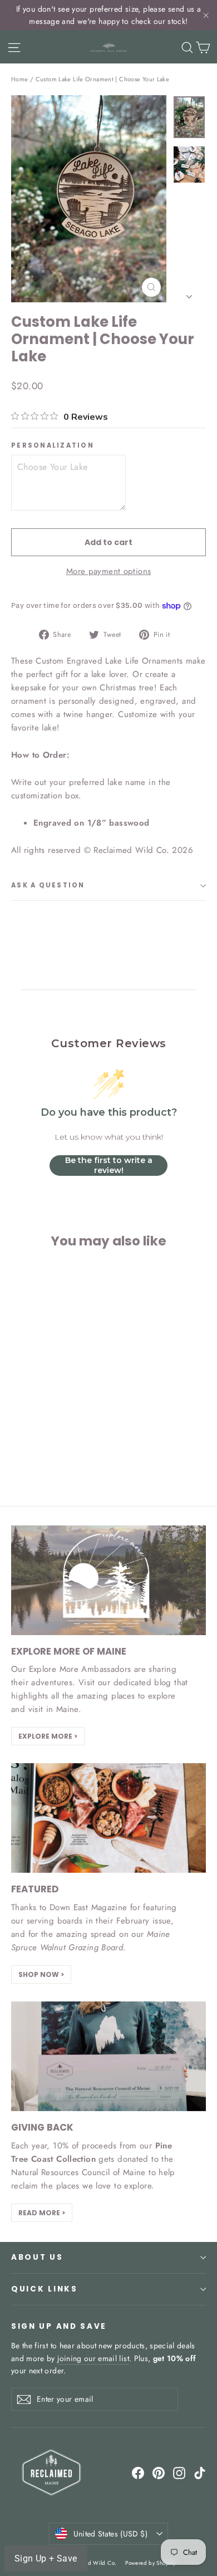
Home (20, 79)
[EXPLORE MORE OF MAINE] (108, 1580)
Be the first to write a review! (109, 1165)
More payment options (109, 571)
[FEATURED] (108, 1818)
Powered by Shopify (150, 2563)
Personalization (53, 446)
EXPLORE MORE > (48, 1736)
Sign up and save (59, 2326)
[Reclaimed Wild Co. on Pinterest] (159, 2472)
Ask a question (48, 885)
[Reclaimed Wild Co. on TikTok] (200, 2472)
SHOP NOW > (41, 1974)
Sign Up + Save (46, 2558)
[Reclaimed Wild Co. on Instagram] (179, 2472)
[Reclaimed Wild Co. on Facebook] (138, 2472)
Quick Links (45, 2289)
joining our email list (93, 2358)
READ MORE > (42, 2213)
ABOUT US (37, 2257)
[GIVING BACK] (108, 2056)
